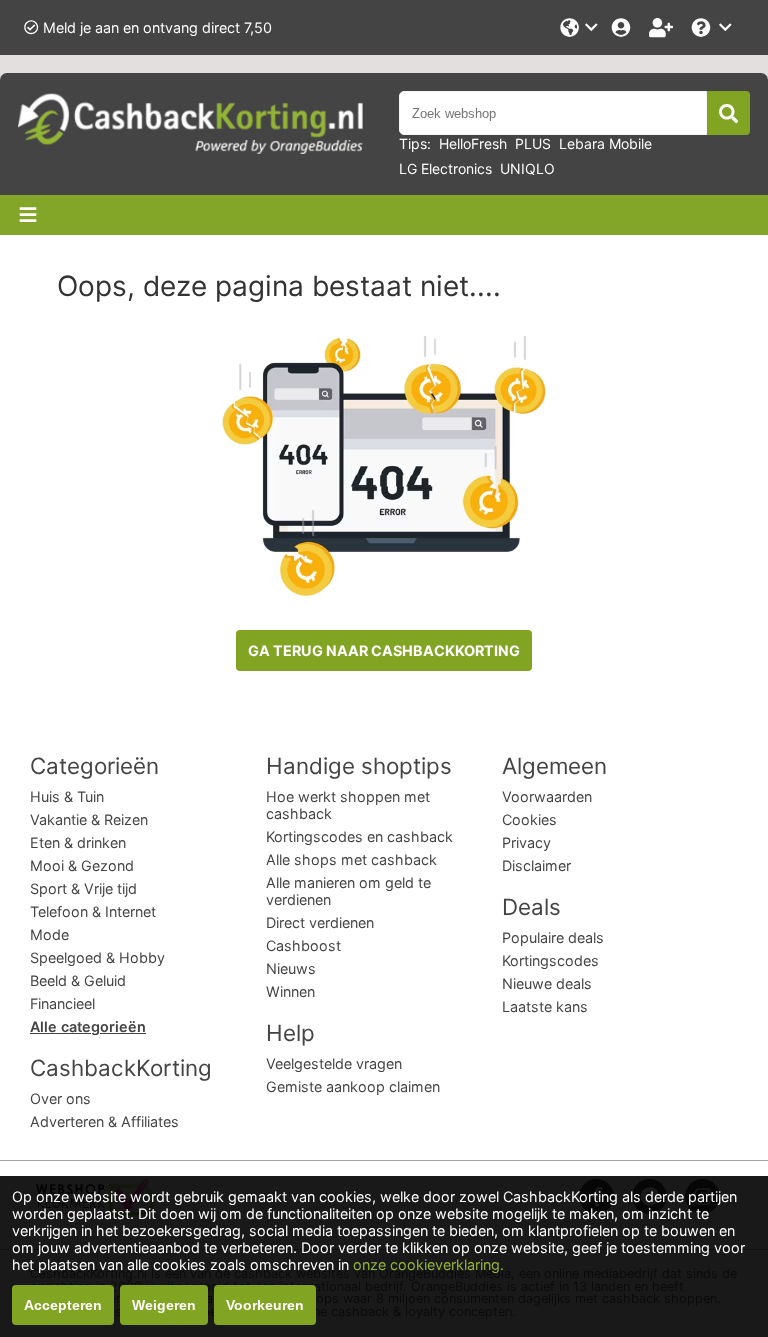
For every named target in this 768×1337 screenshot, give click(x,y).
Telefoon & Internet (93, 911)
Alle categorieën (88, 1026)
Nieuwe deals (547, 983)
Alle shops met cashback (351, 859)
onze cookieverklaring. (428, 1264)
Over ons (60, 1098)
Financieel (62, 1003)
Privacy (526, 842)
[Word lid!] (663, 27)
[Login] (623, 27)
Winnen (290, 991)
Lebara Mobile (605, 143)
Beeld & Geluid (78, 980)
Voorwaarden (547, 796)
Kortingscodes (550, 960)
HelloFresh (473, 143)
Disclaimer (536, 865)
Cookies (529, 819)
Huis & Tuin (67, 796)
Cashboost (303, 945)
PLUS (533, 143)
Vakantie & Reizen (89, 819)
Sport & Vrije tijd (83, 888)
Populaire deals (553, 937)
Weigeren (164, 1305)
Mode (49, 934)
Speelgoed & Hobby (97, 957)
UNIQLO (527, 168)
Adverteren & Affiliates (104, 1121)
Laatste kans (545, 1006)
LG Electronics (445, 168)
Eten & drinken (78, 842)
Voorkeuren (265, 1305)
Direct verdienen (320, 922)
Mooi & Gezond (82, 865)
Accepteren (63, 1305)
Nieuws (291, 968)
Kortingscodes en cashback (359, 836)
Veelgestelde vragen (334, 1063)
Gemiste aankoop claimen (353, 1086)
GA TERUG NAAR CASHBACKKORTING (384, 650)
